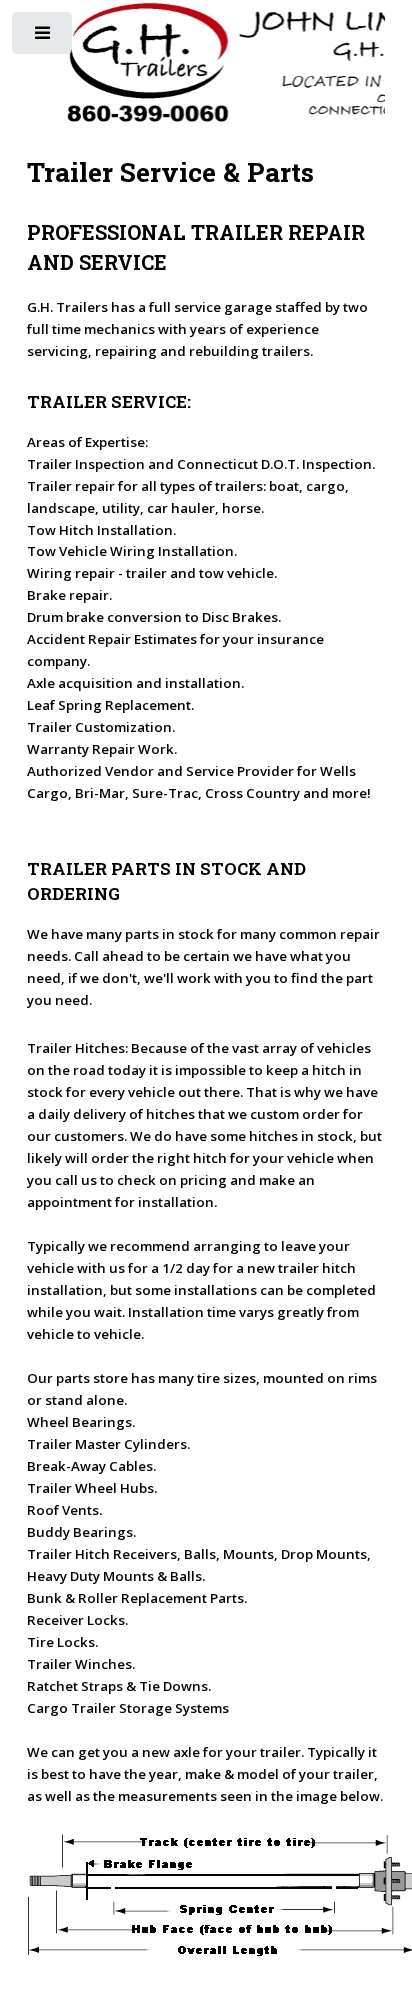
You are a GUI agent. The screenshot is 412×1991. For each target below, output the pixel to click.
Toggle (43, 37)
